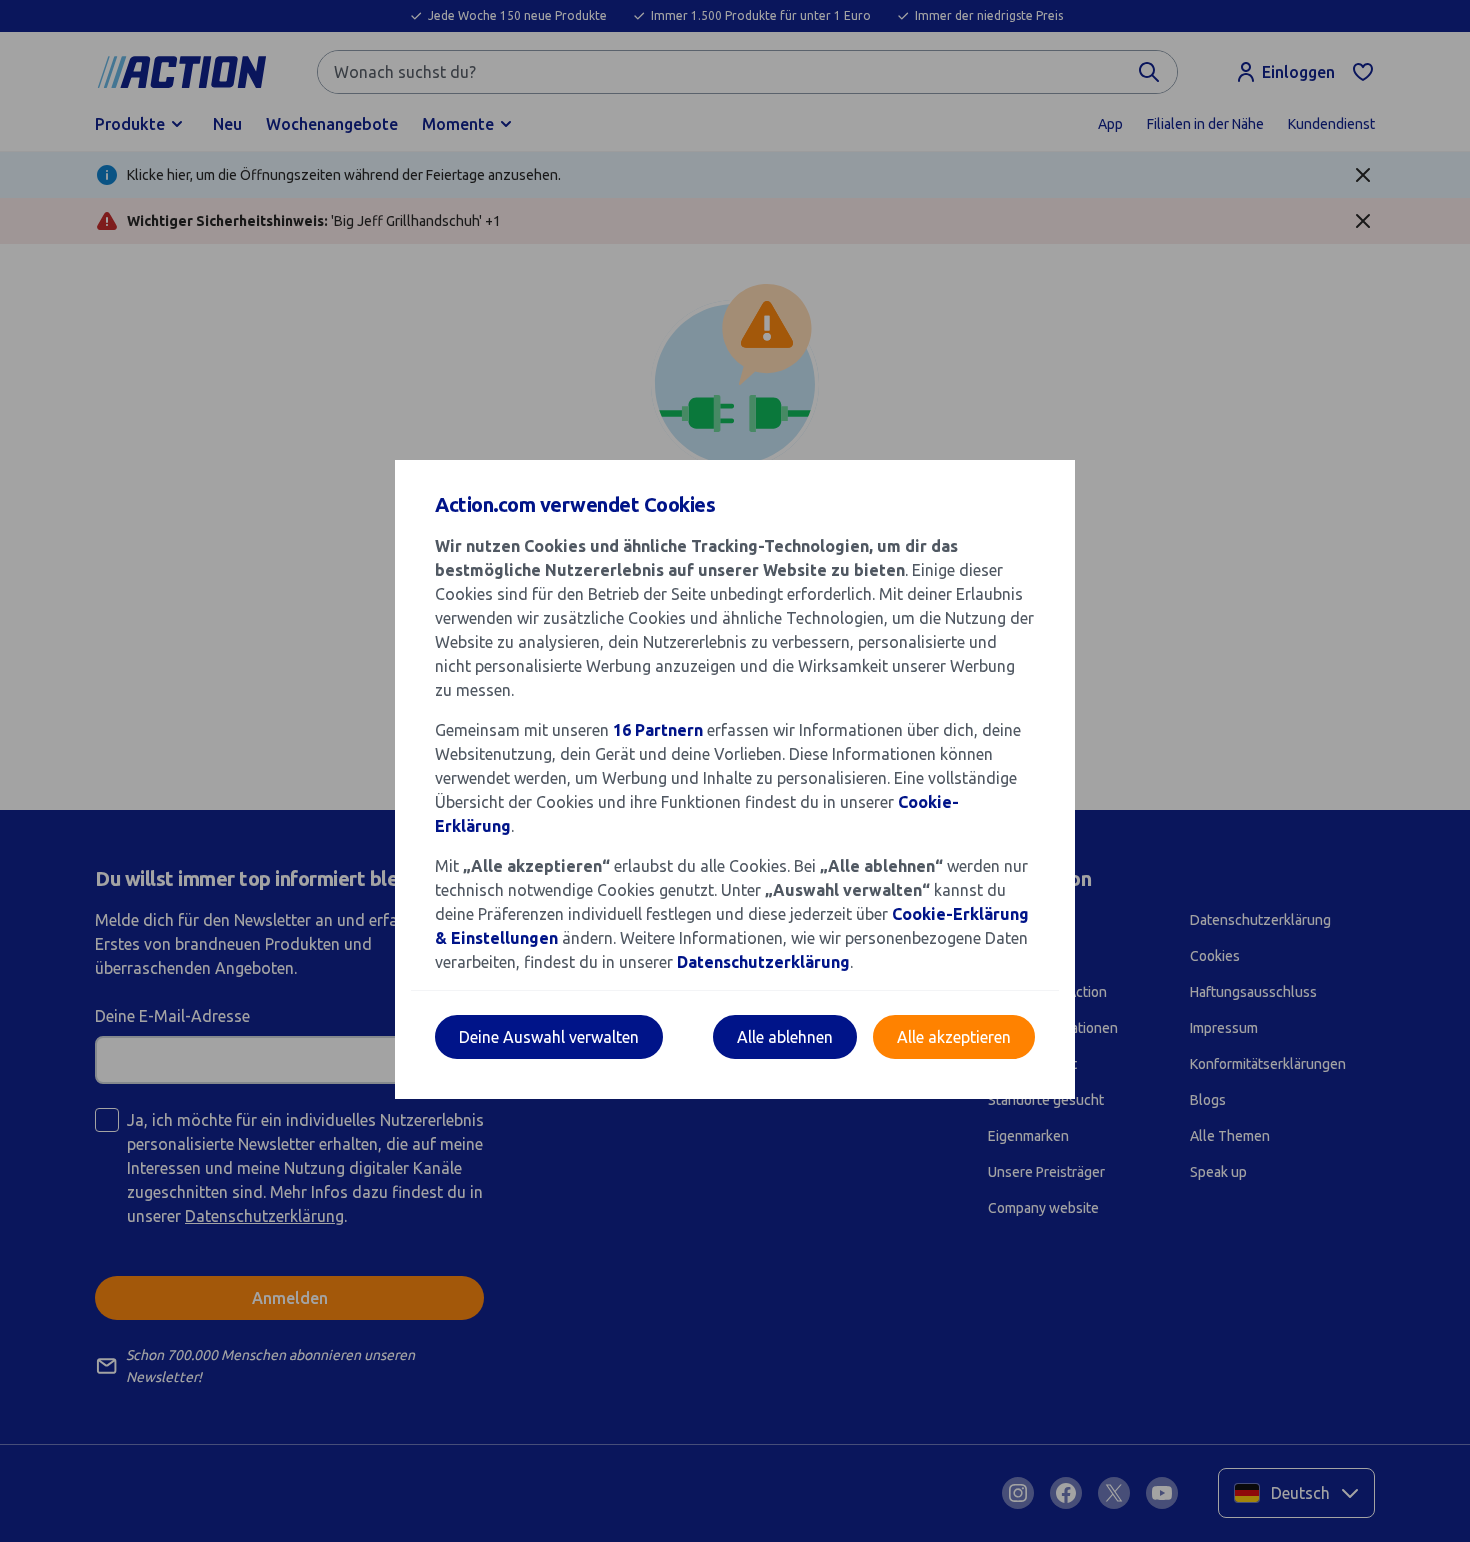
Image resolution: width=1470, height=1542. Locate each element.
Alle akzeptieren (954, 1037)
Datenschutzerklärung (763, 962)
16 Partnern (658, 730)
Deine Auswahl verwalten (549, 1037)
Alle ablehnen (785, 1037)
